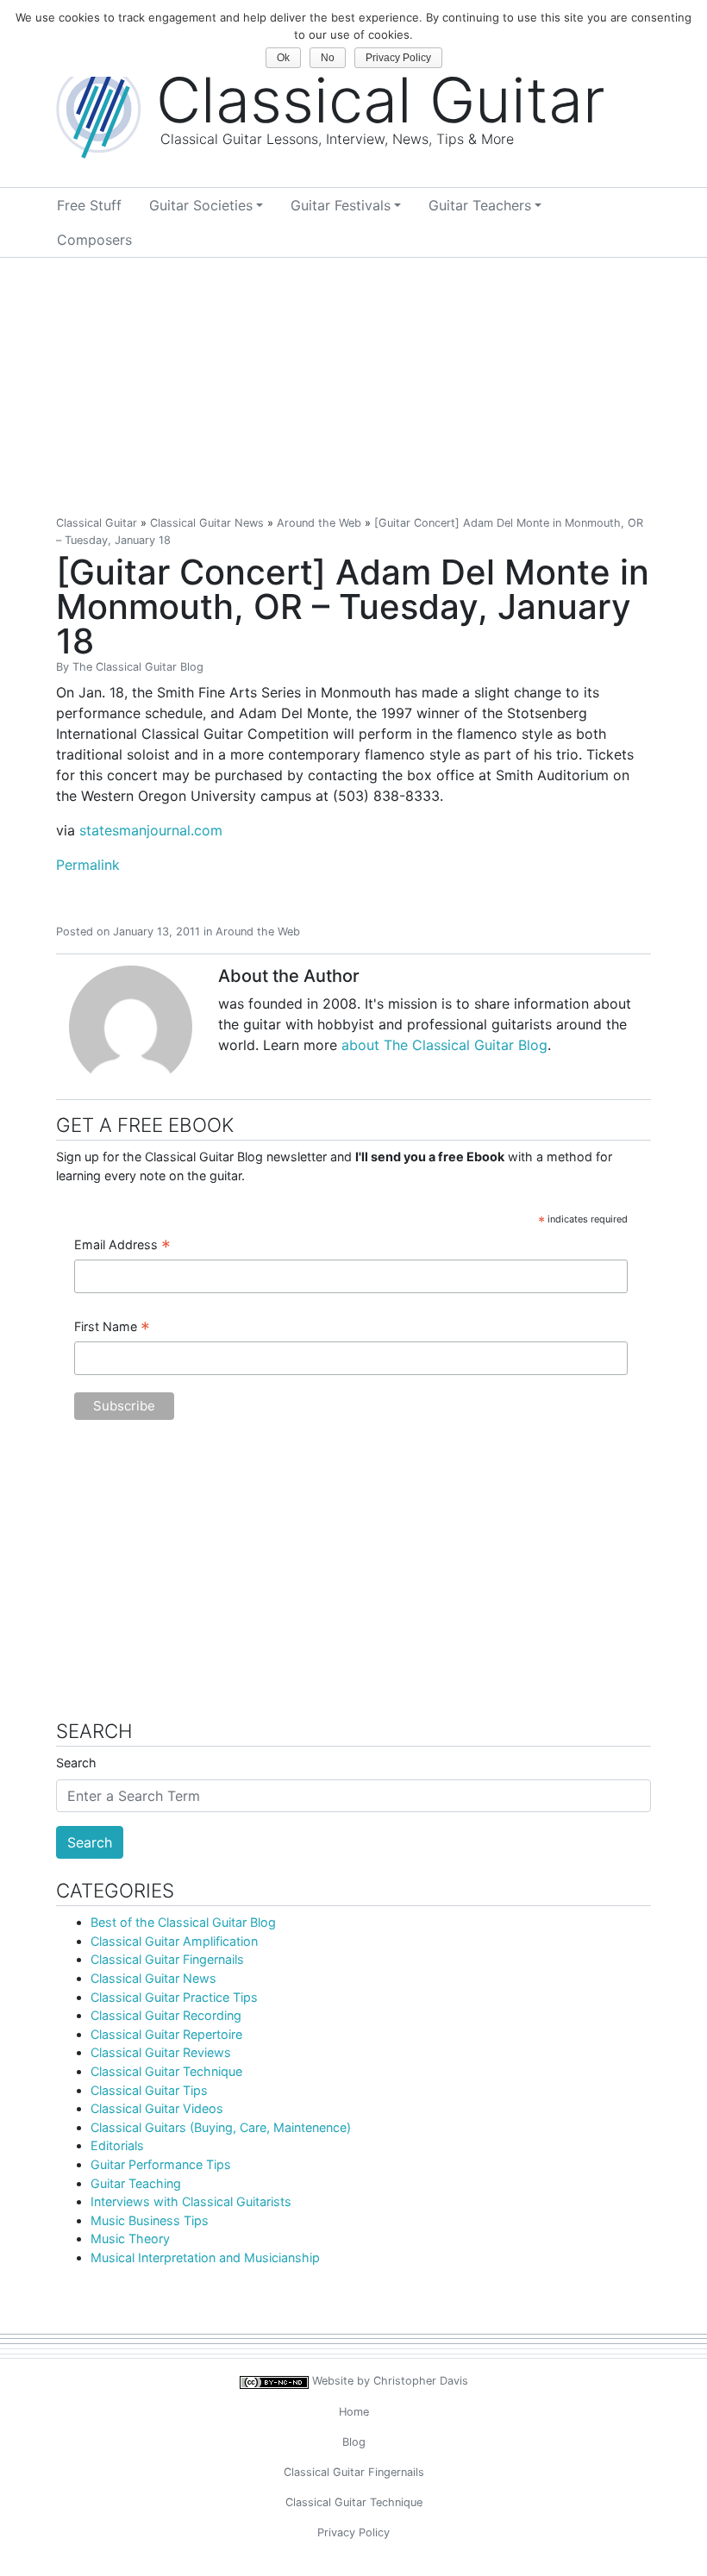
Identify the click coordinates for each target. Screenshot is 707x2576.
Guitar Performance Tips (161, 2164)
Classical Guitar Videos (157, 2108)
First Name (112, 1328)
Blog (354, 2442)
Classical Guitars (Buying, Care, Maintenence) (221, 2127)
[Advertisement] (353, 387)
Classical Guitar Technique (166, 2071)
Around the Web (319, 523)
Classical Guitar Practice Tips (174, 1997)
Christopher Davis (421, 2381)
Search (76, 1763)
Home (354, 2412)
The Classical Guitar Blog (138, 667)
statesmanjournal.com (151, 830)
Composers (94, 240)
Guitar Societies (201, 205)
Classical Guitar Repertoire (166, 2034)
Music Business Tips (150, 2220)
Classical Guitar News (207, 523)
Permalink (88, 865)
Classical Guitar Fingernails (167, 1959)
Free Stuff (89, 205)
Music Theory (130, 2238)
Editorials (117, 2145)
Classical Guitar (97, 523)
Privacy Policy (353, 2532)
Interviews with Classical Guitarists (191, 2201)
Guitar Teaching (136, 2183)
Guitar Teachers (480, 205)
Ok (283, 58)
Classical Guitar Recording (166, 2015)
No (328, 58)
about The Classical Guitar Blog (444, 1045)
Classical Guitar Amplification (174, 1941)
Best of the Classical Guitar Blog (183, 1922)
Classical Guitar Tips (149, 2090)
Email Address (122, 1246)
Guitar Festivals (341, 205)
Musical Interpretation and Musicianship (205, 2257)
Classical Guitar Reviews (161, 2052)
